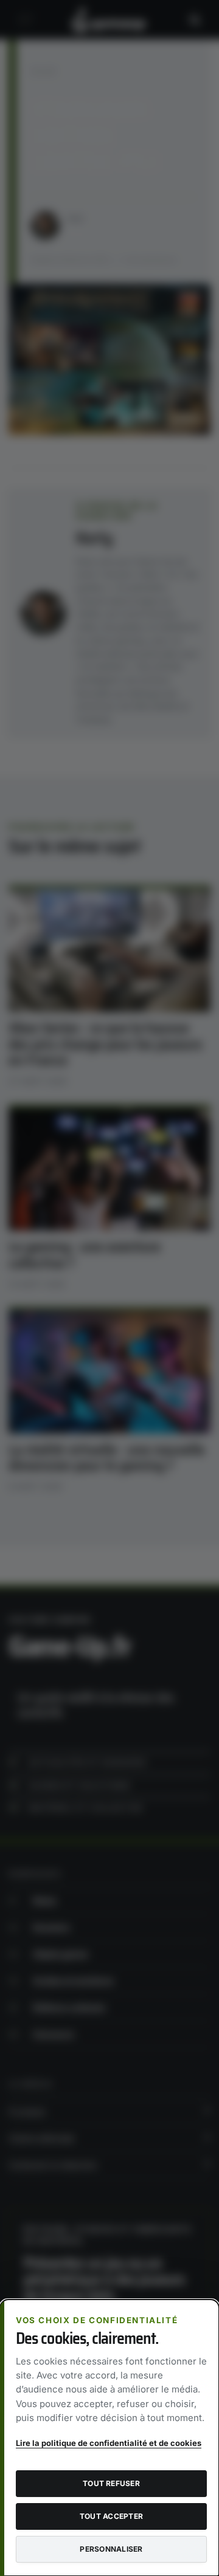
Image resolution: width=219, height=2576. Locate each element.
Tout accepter (111, 2516)
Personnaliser (111, 2549)
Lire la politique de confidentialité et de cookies (109, 2443)
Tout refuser (111, 2483)
